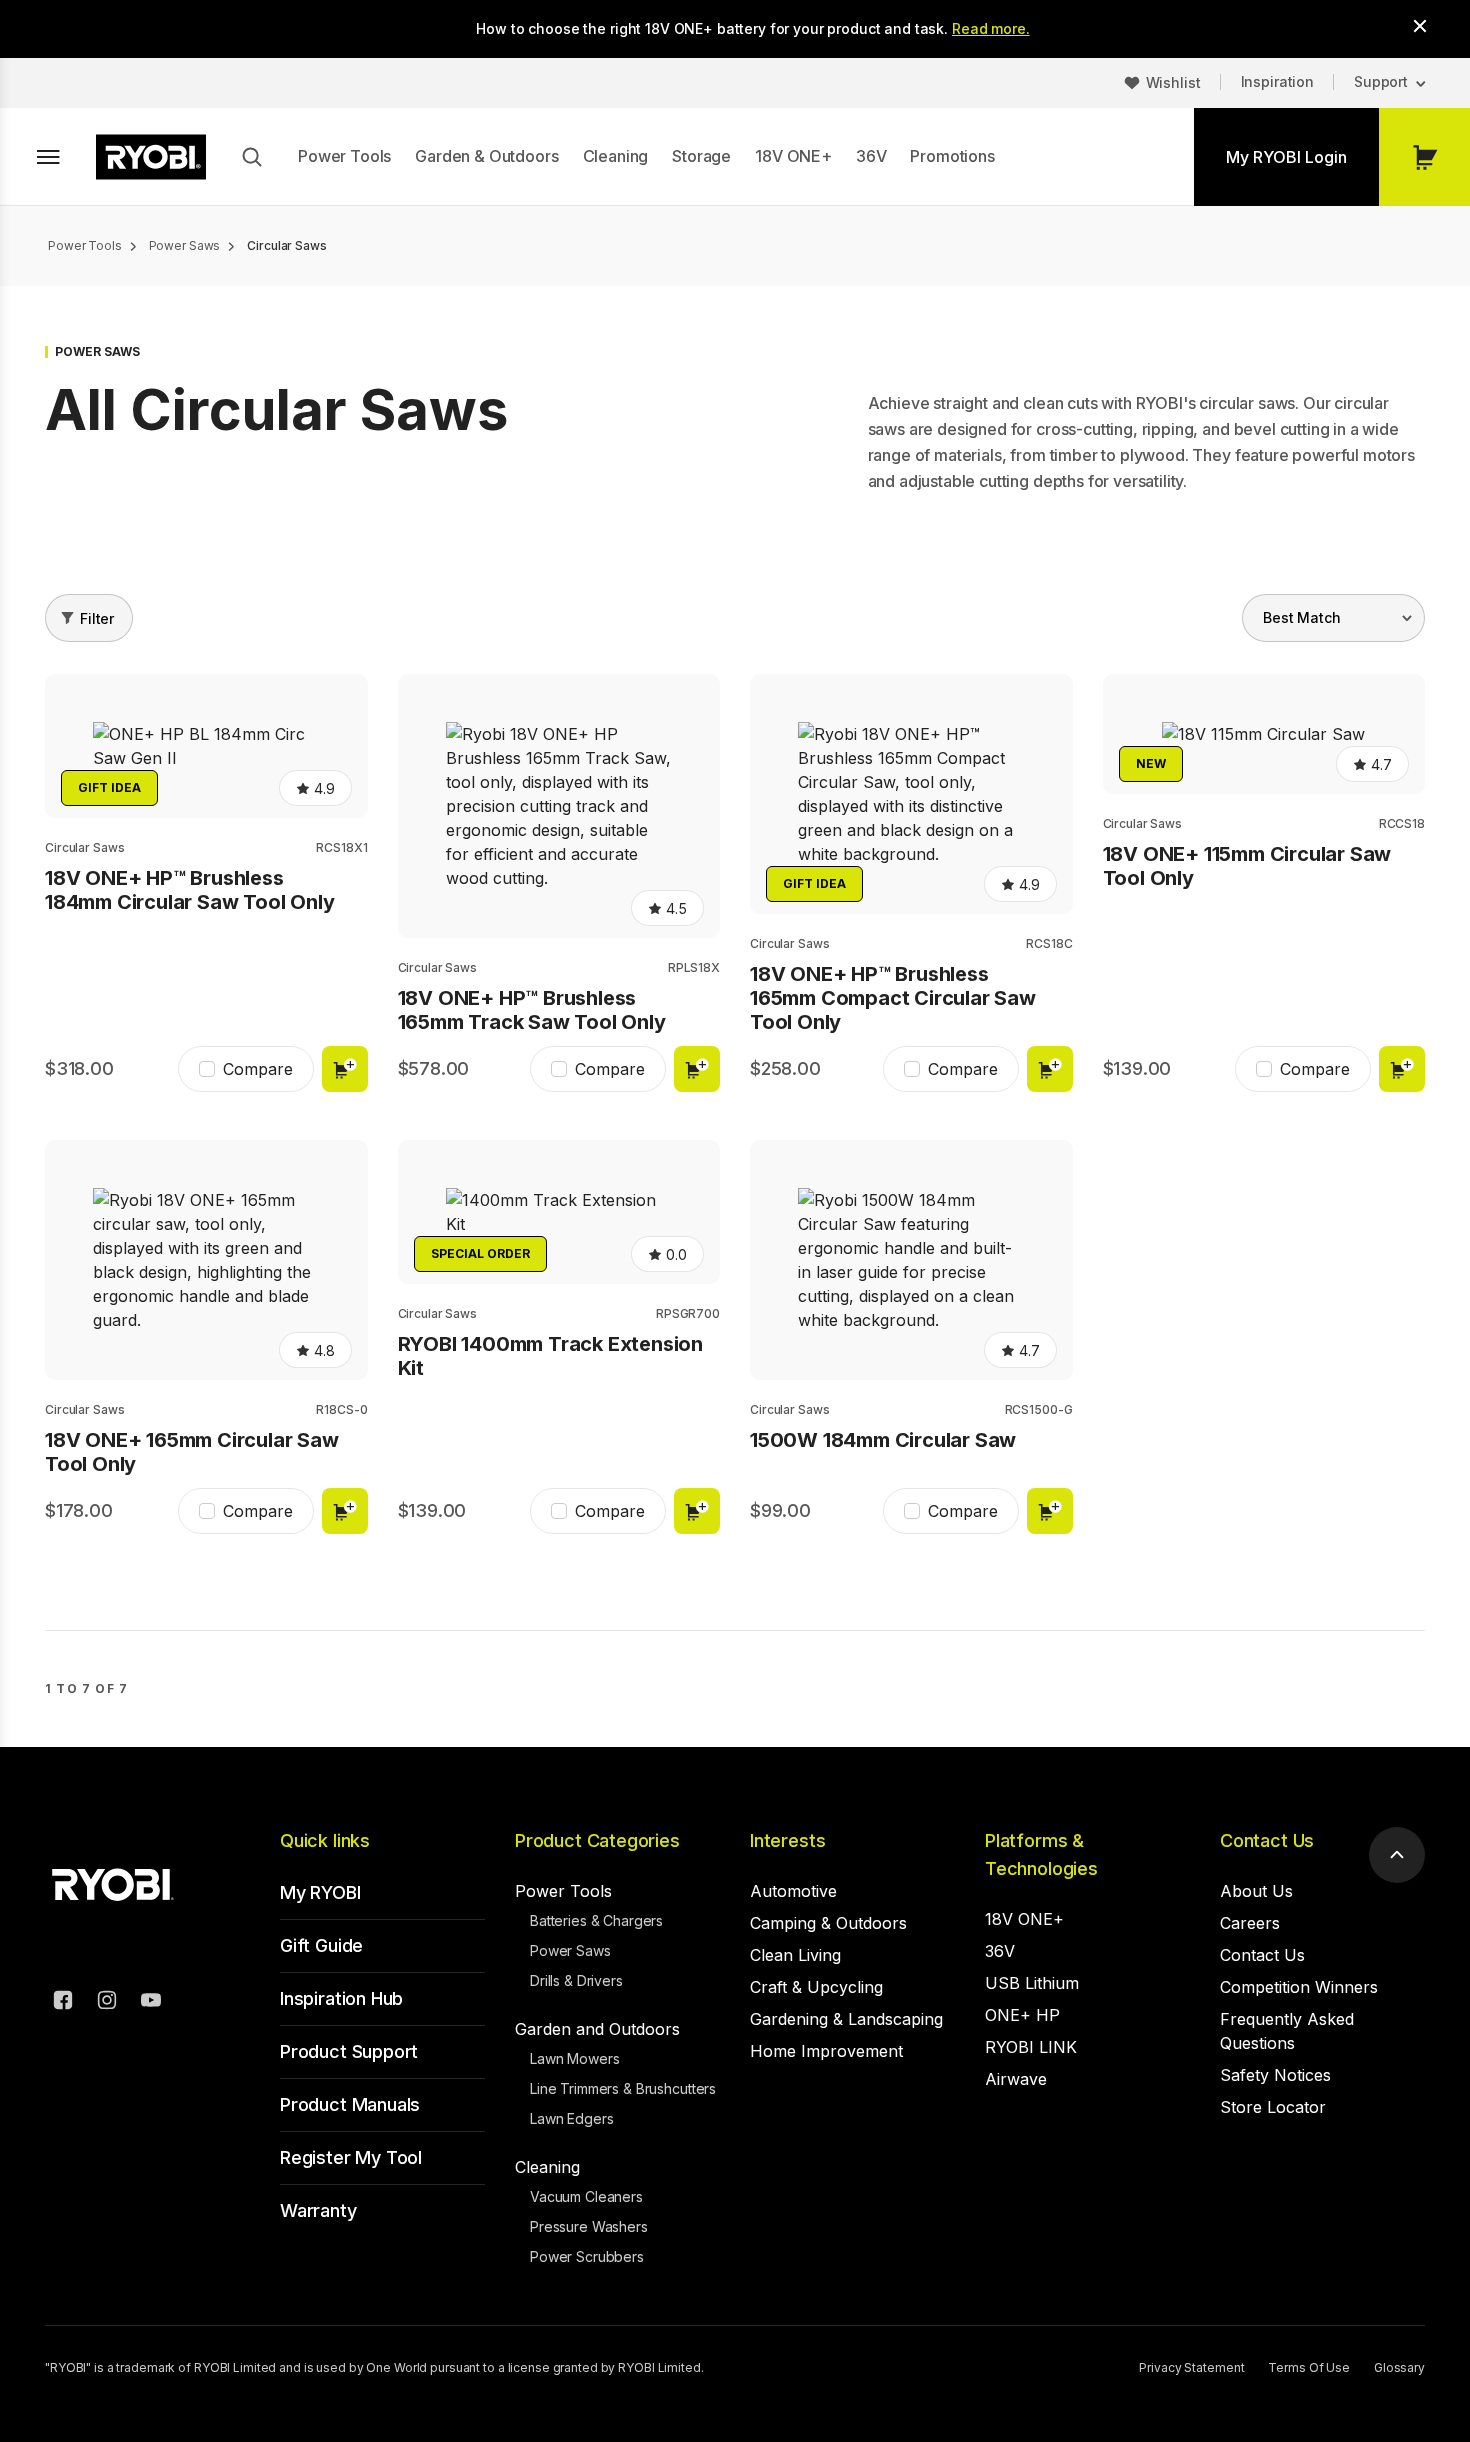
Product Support (349, 2051)
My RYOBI (320, 1892)
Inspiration (1277, 81)
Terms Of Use (1309, 2367)
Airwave (1016, 2079)
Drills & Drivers (576, 1980)
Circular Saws (84, 847)
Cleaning (616, 156)
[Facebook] (63, 2003)
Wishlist (1173, 82)
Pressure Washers (589, 2226)
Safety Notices (1275, 2075)
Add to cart (345, 1069)
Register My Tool (351, 2157)
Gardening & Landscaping (846, 2019)
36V (871, 156)
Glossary (1399, 2367)
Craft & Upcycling (816, 1987)
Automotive (793, 1891)
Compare (258, 1069)
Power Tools (344, 156)
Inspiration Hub (341, 1998)
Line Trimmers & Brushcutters (623, 2088)
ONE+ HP (1022, 2015)
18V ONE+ (793, 156)
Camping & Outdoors (828, 1923)
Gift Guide (321, 1945)
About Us (1256, 1891)
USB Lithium (1032, 1983)
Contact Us (1267, 1840)
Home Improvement (826, 2051)
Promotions (952, 156)
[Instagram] (107, 2003)
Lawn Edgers (571, 2118)
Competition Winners (1299, 1987)
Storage (701, 156)
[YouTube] (151, 2003)
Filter (97, 618)
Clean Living (795, 1955)
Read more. (991, 28)
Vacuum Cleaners (586, 2196)
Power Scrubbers (587, 2256)
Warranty (318, 2210)
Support (1381, 81)
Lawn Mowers (574, 2058)
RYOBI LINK (1031, 2047)
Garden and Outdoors (597, 2029)
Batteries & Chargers (596, 1920)
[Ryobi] (151, 157)
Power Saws (570, 1950)
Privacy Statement (1191, 2367)
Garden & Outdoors (486, 156)
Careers (1250, 1923)
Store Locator (1273, 2107)
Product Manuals (350, 2104)
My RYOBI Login (1286, 157)
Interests (787, 1840)
